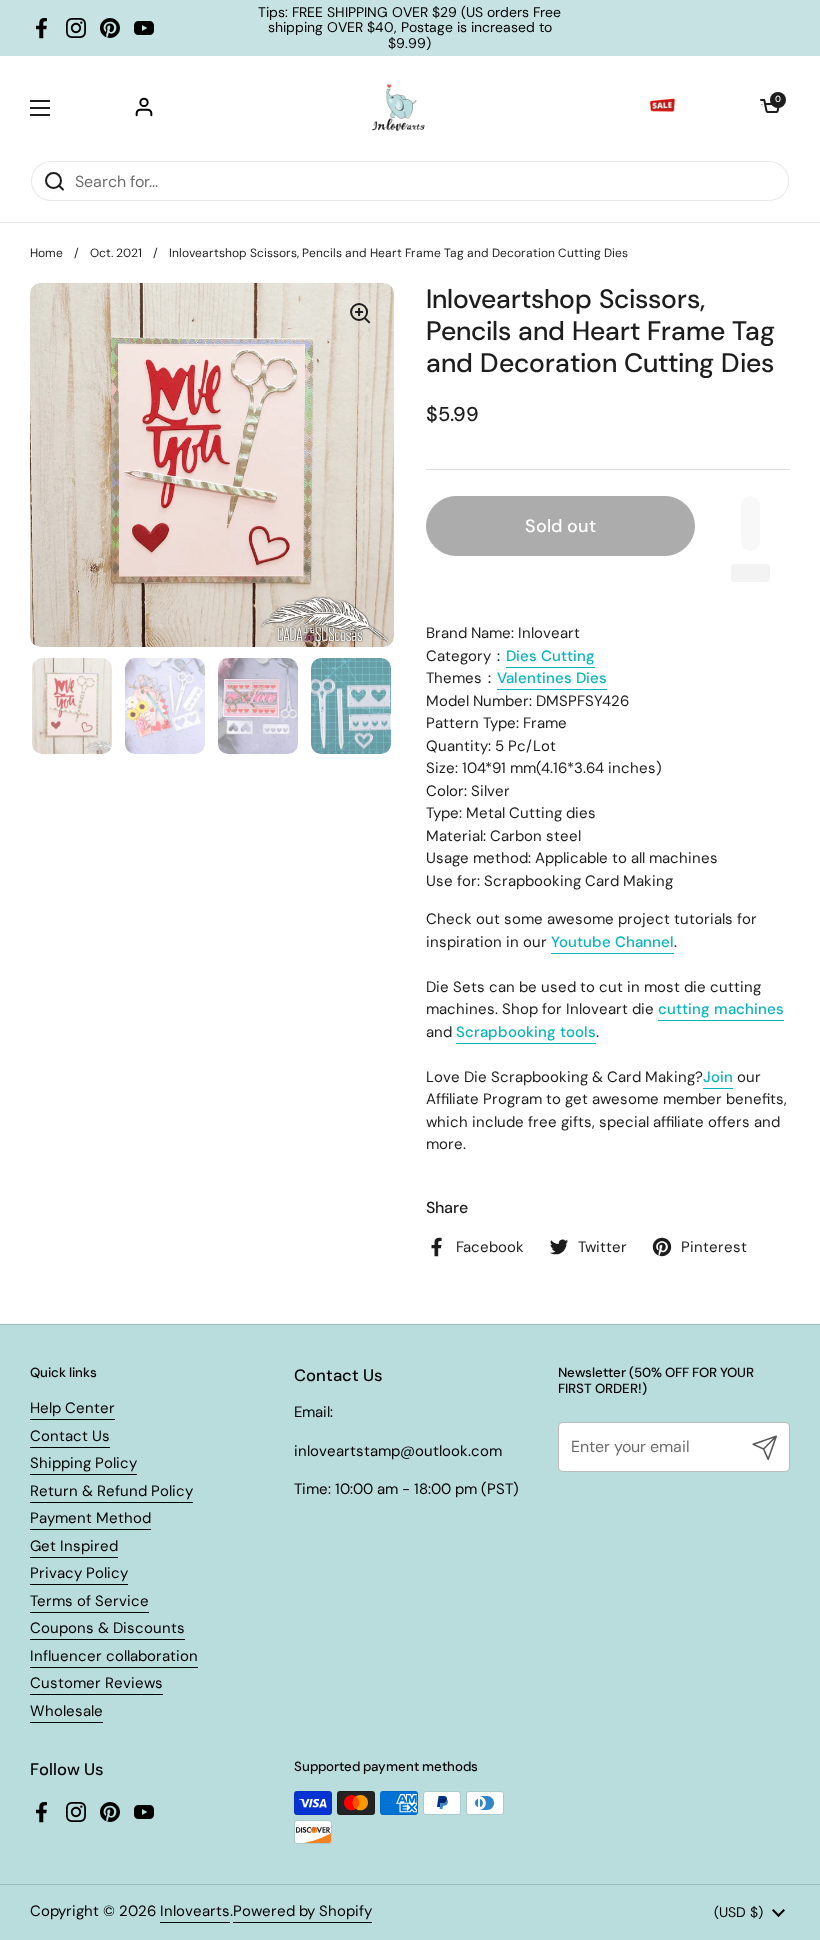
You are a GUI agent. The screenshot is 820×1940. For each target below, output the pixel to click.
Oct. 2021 (116, 253)
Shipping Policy (83, 1463)
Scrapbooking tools (526, 1032)
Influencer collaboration (114, 1656)
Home (46, 253)
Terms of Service (89, 1601)
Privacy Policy (79, 1573)
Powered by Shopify (302, 1911)
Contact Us (70, 1436)
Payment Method (90, 1518)
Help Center (72, 1408)
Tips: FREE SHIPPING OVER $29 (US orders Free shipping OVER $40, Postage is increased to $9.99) (409, 28)
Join (718, 1077)
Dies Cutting (550, 656)
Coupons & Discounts (107, 1628)
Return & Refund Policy (111, 1491)
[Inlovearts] (398, 108)
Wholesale (66, 1711)
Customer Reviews (96, 1683)
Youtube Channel (612, 942)
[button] (770, 108)
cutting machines (721, 1009)
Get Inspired (74, 1546)
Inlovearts (195, 1911)
